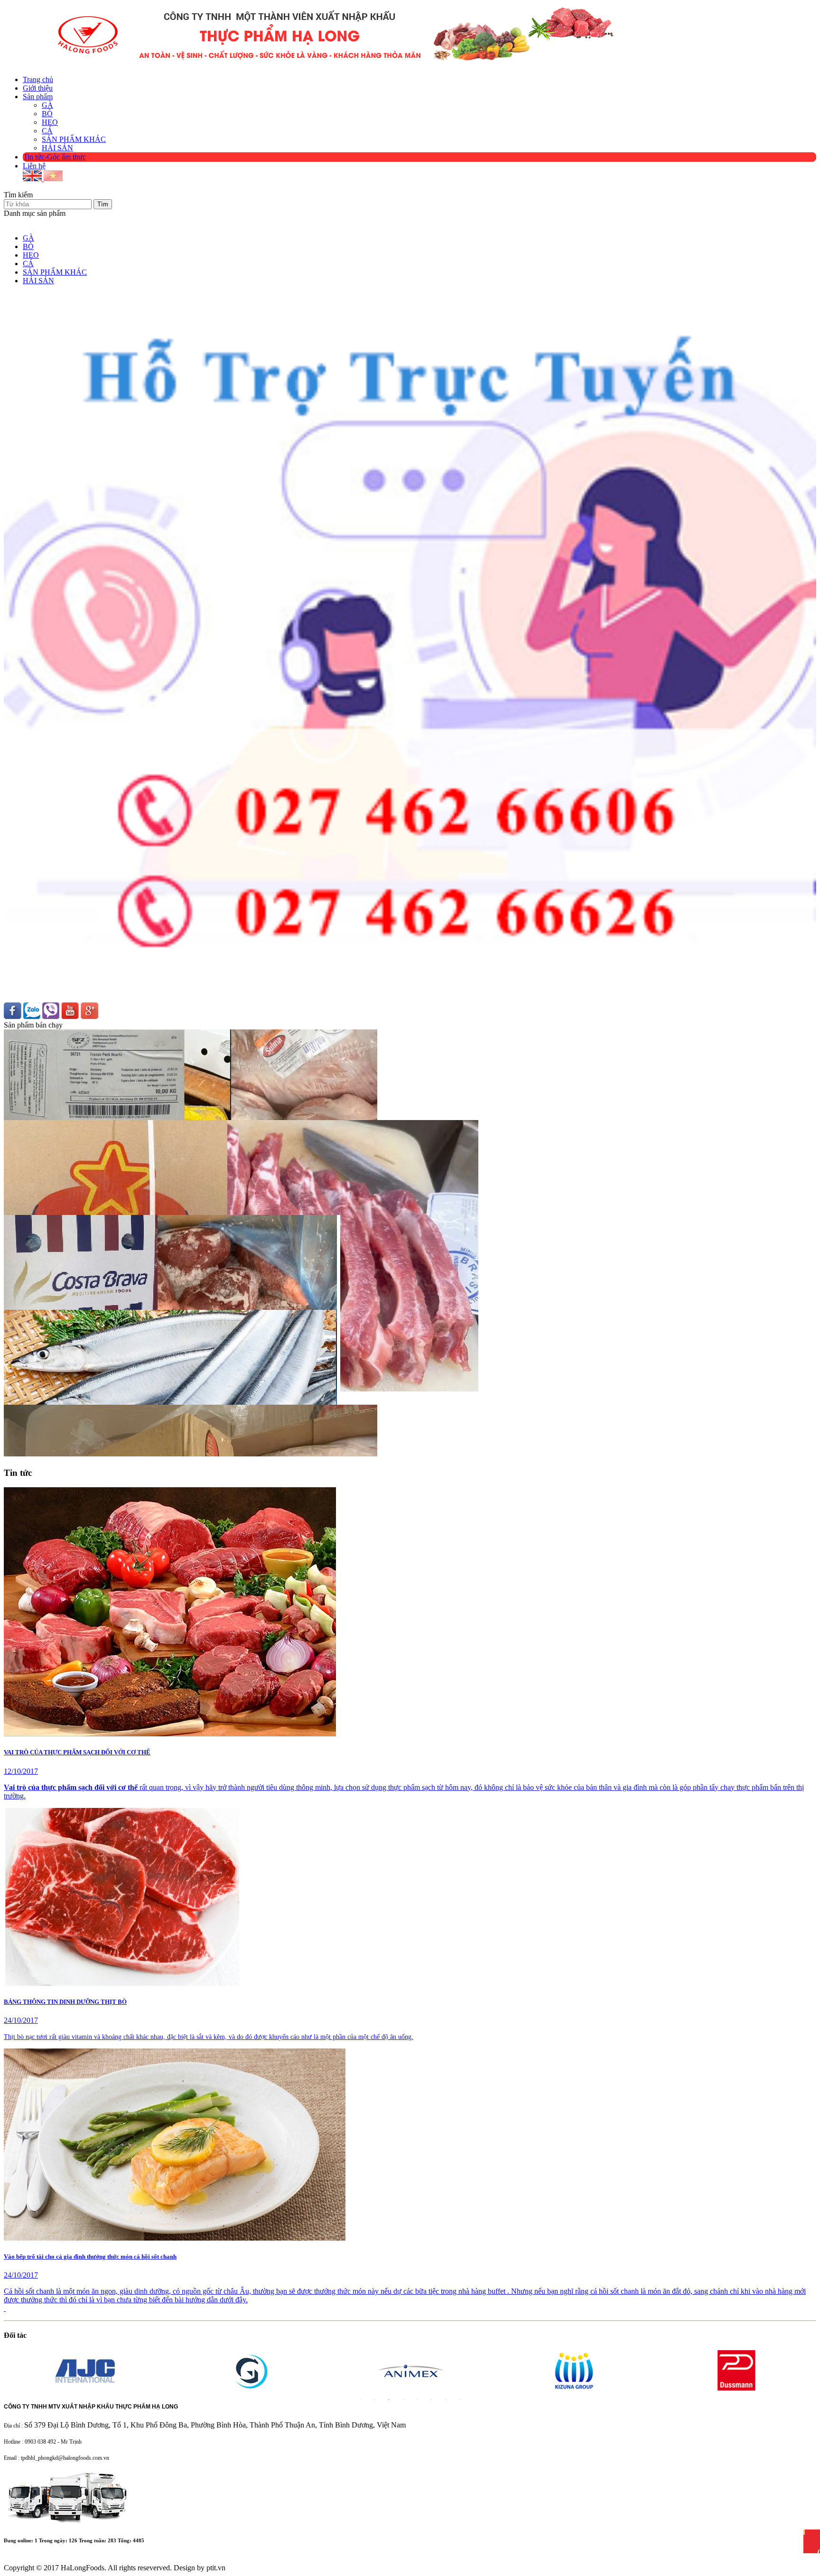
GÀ (47, 105)
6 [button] (431, 2400)
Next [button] (9, 2371)
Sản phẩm (38, 97)
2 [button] (374, 2400)
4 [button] (403, 2400)
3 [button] (389, 2400)
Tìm (103, 204)
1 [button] (360, 2400)
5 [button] (417, 2400)
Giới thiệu (38, 88)
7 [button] (446, 2400)
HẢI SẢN (57, 148)
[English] (33, 179)
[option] (108, 2371)
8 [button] (460, 2400)
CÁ (47, 131)
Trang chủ (38, 79)
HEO (50, 122)
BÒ (47, 114)
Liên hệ (34, 166)
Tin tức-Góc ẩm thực (55, 157)
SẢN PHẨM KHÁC (74, 139)
